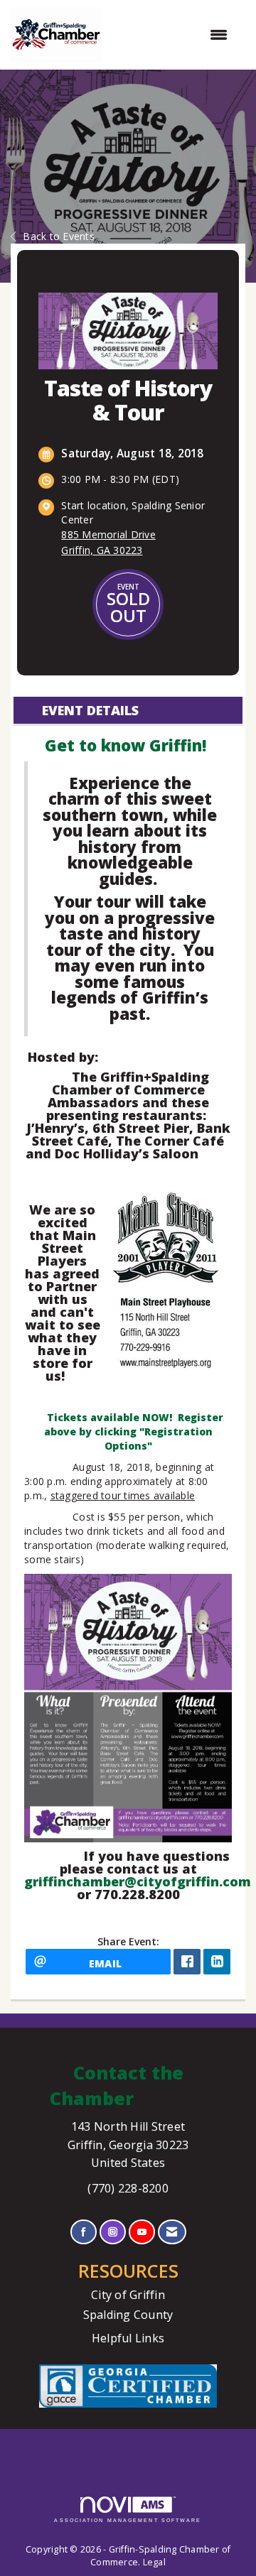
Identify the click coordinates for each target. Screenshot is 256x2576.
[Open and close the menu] (172, 35)
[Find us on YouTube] (142, 2232)
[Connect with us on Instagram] (113, 2232)
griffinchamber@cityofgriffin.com (138, 1881)
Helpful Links (128, 2338)
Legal (154, 2562)
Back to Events (59, 236)
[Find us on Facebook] (84, 2232)
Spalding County (128, 2315)
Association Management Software (128, 2520)
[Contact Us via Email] (172, 2232)
